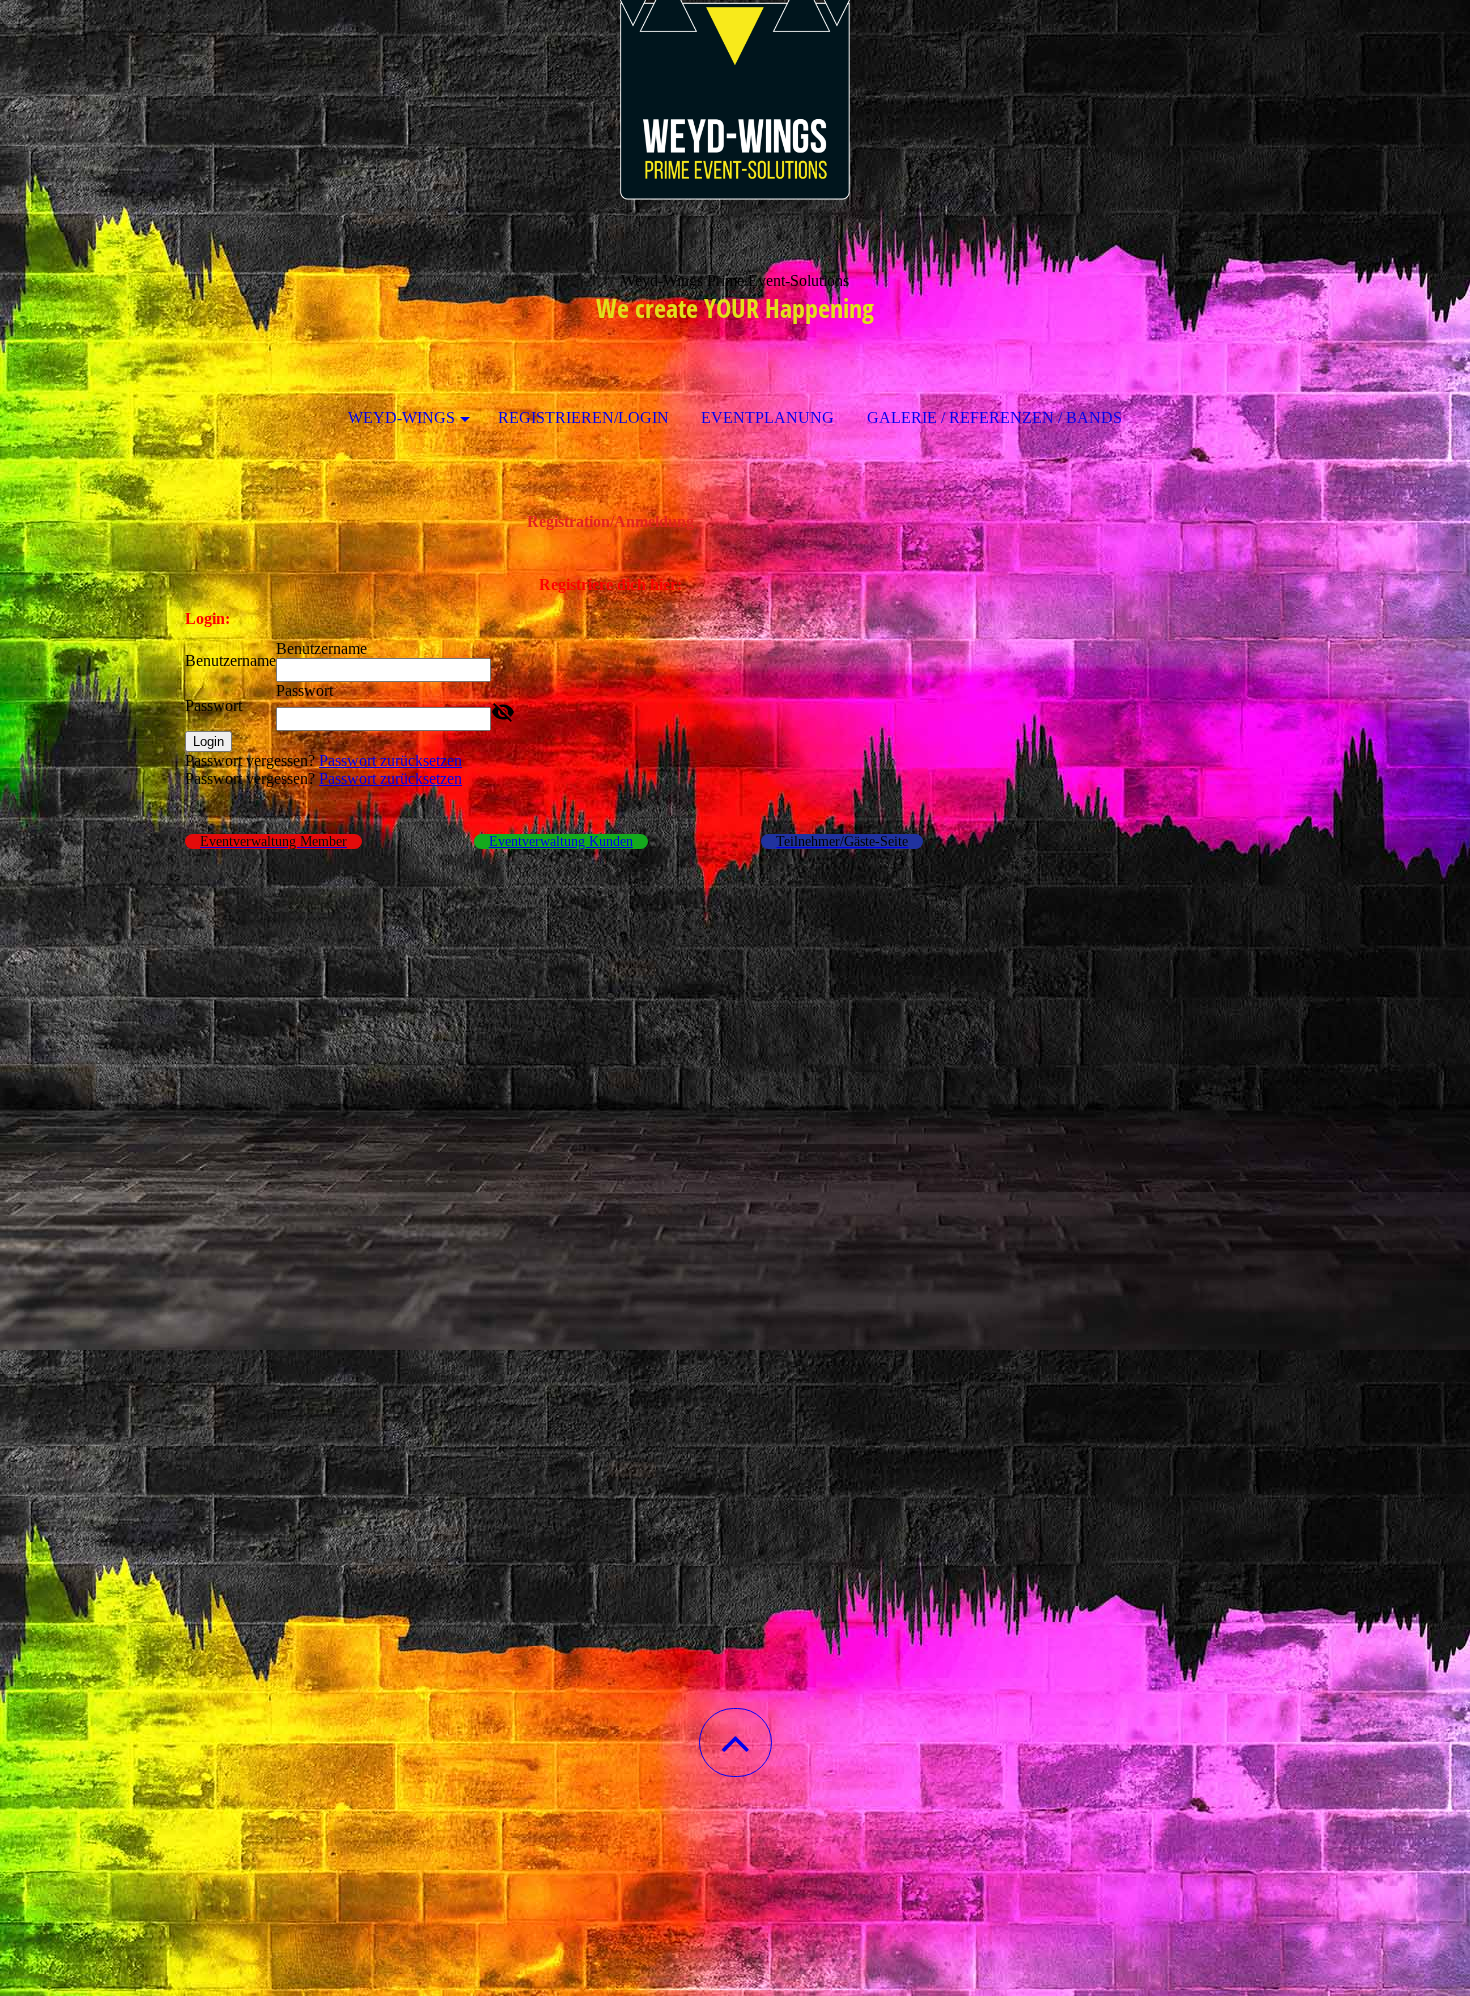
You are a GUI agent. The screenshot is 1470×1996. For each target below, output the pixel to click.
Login (208, 741)
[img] (735, 100)
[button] (735, 1742)
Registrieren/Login (583, 417)
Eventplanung (767, 417)
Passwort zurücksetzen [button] (390, 760)
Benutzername (230, 660)
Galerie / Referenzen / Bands (994, 417)
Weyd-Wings (401, 417)
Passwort (213, 705)
